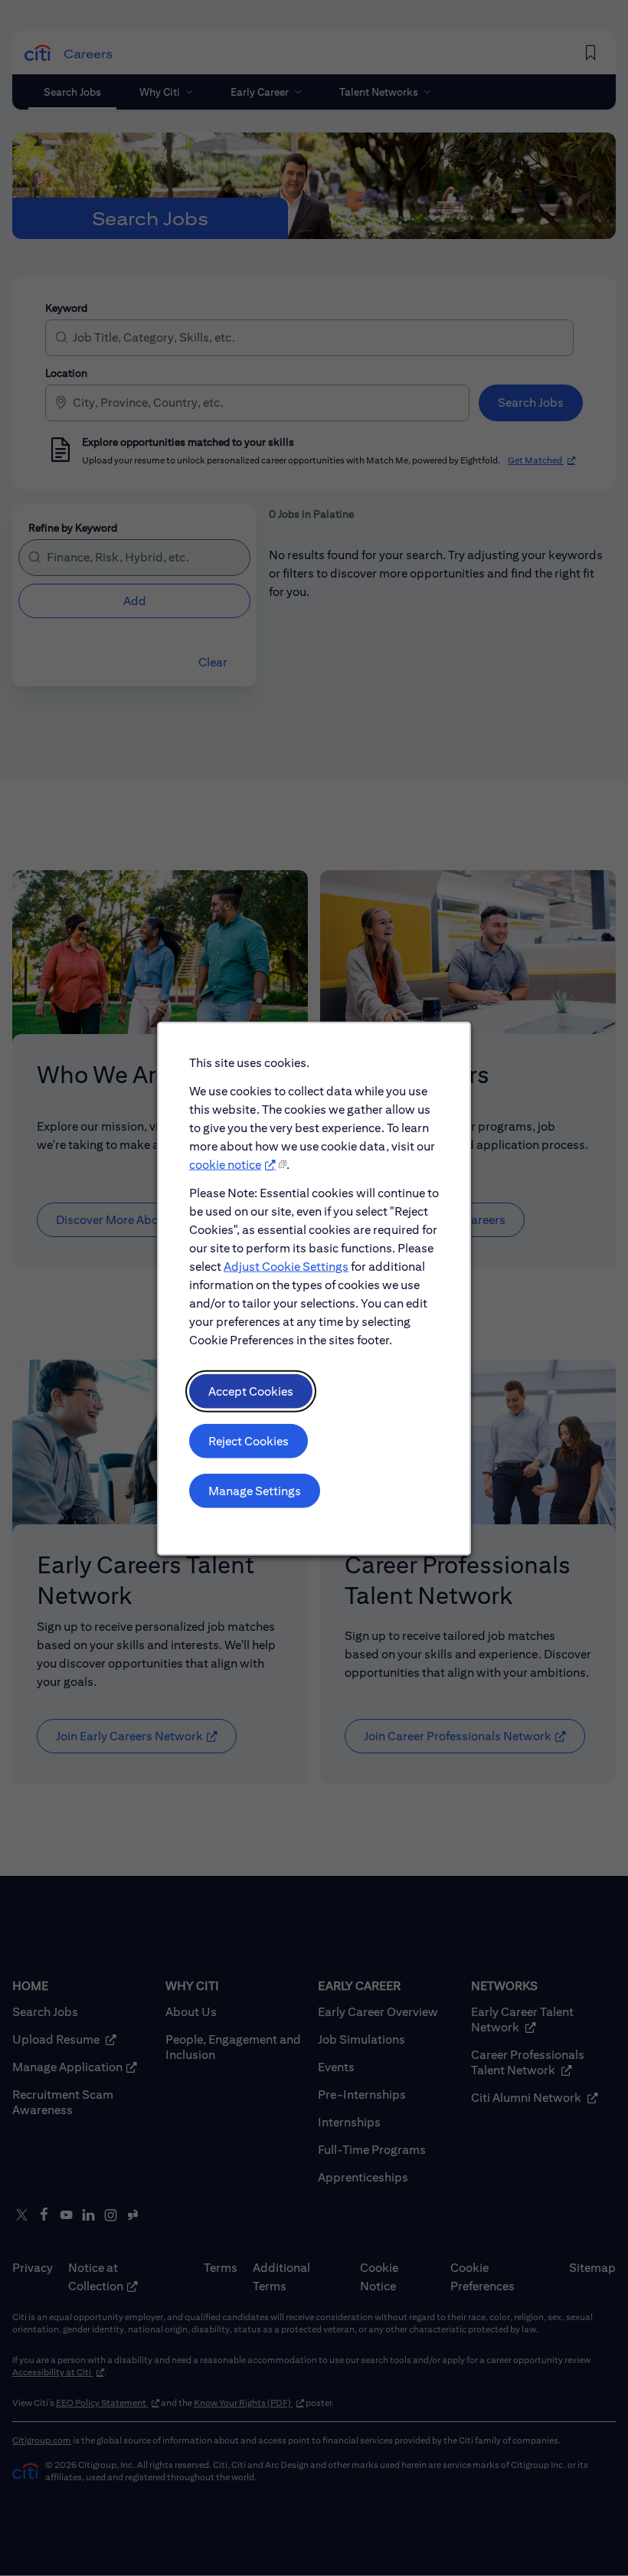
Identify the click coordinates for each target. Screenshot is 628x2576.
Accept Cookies (251, 1391)
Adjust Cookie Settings (286, 1266)
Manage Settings (255, 1490)
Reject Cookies (249, 1440)
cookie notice (225, 1164)
